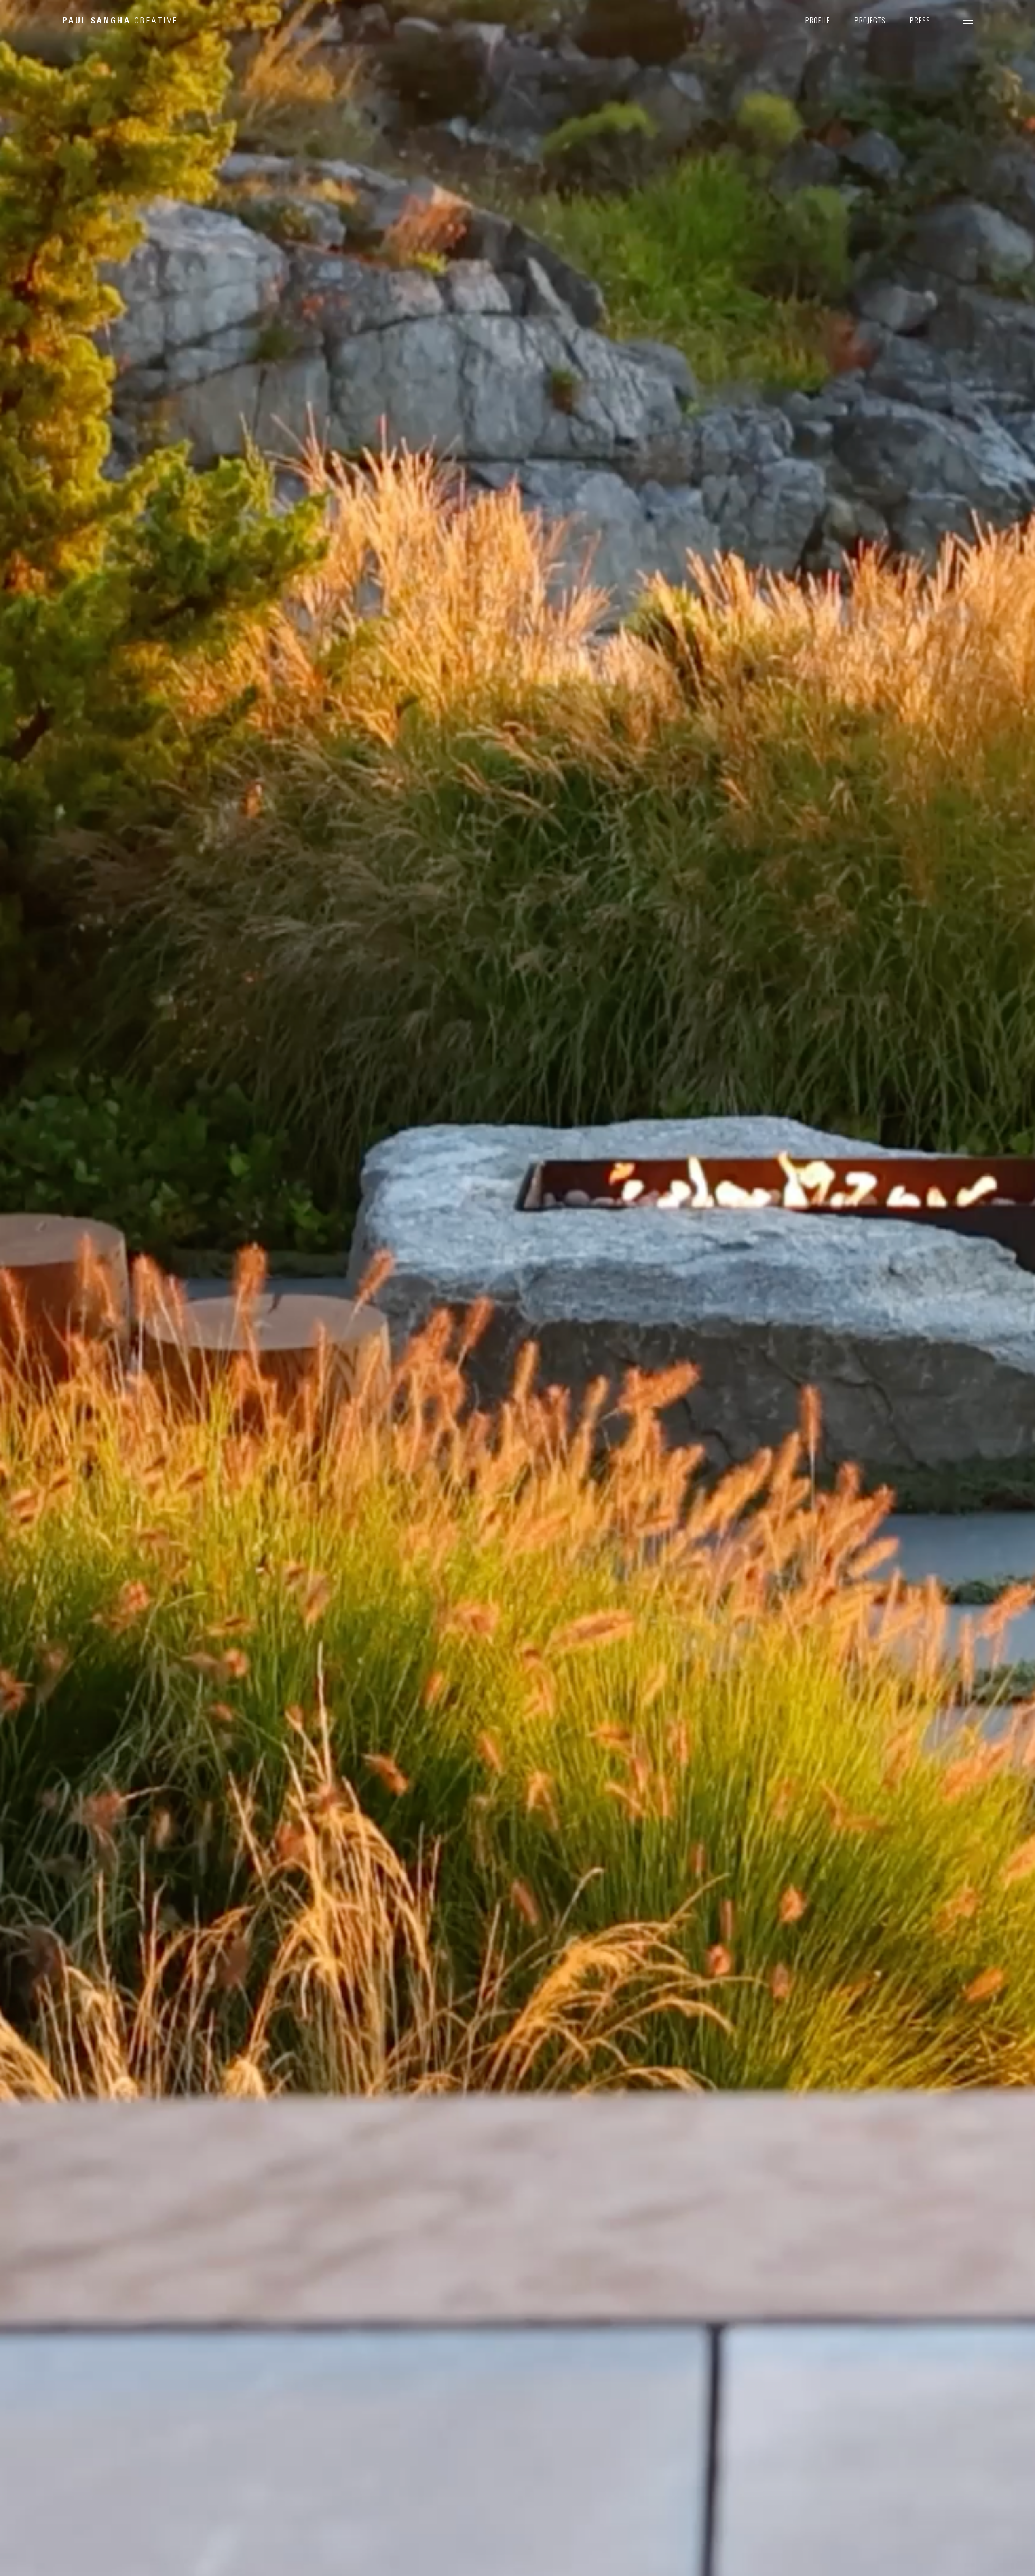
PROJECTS (870, 20)
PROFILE (817, 20)
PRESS (920, 20)
